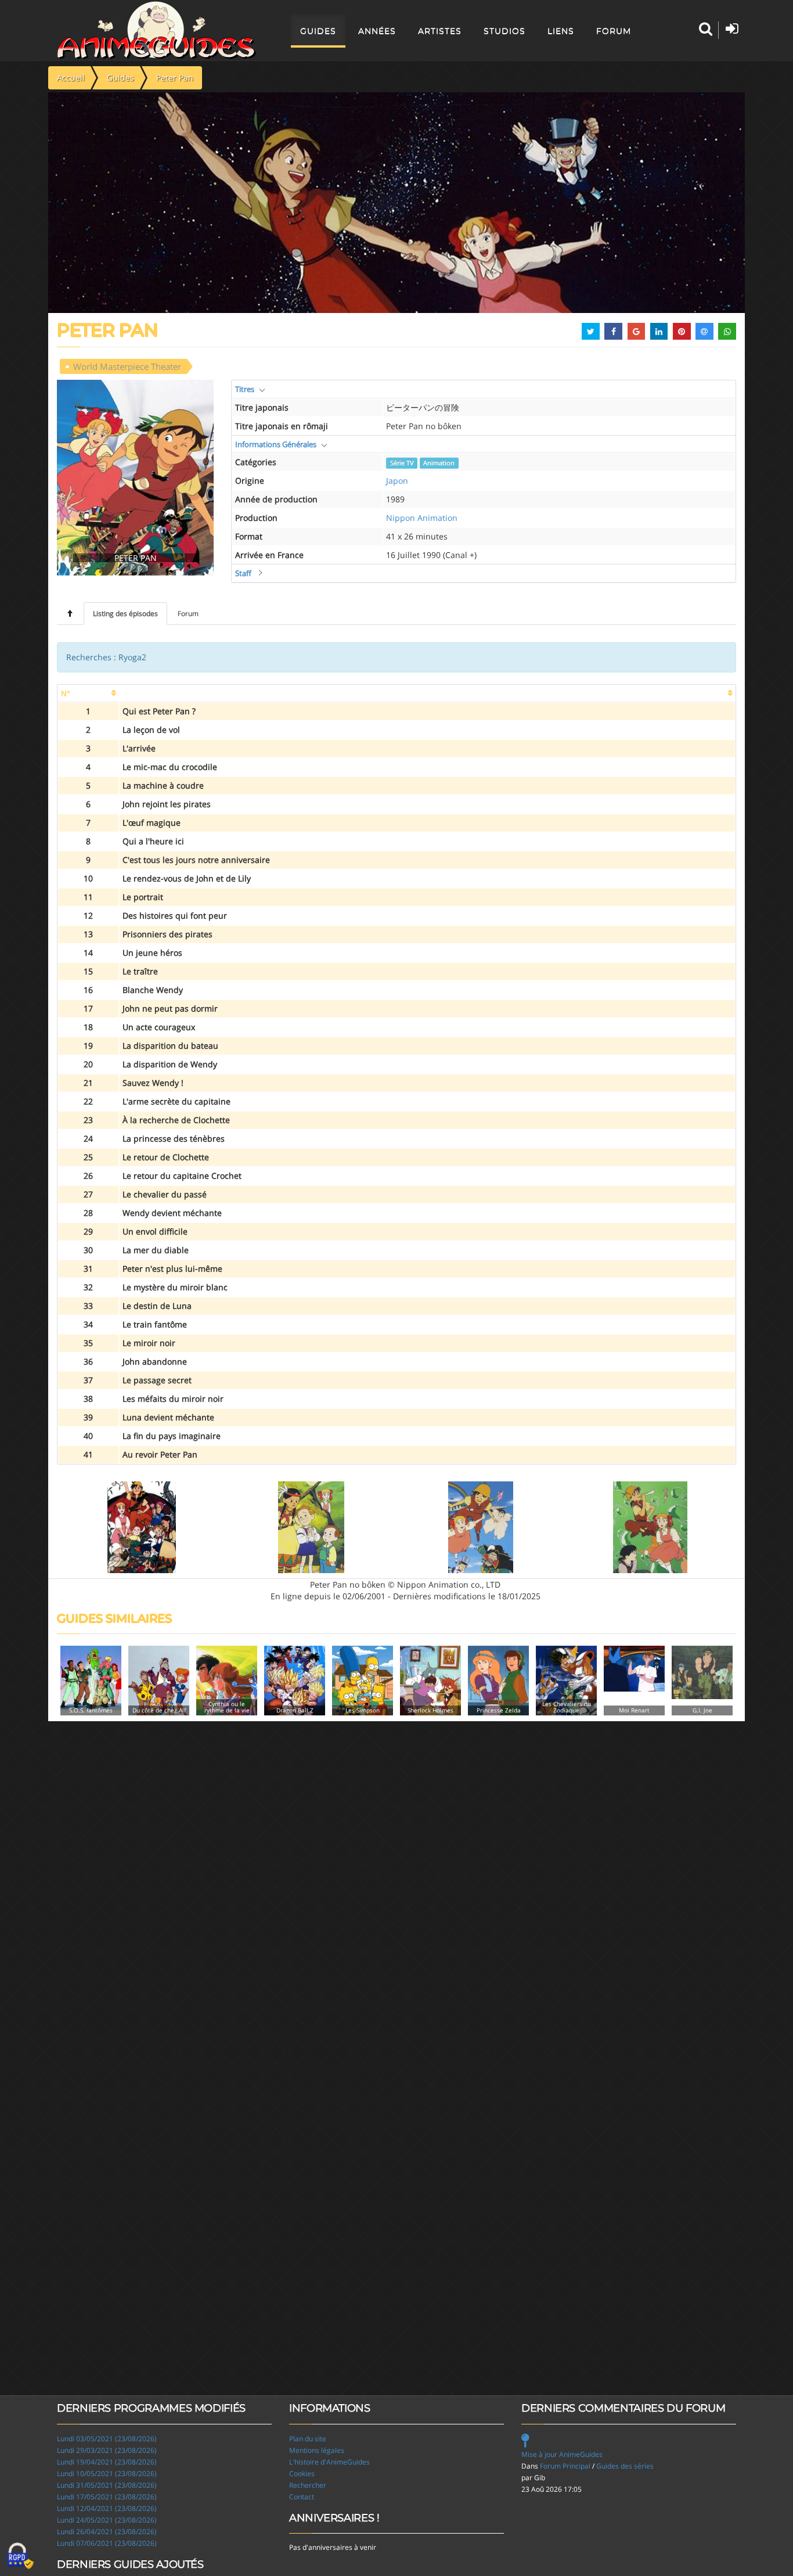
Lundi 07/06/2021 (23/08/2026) (107, 2543)
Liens (561, 31)
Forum (614, 31)
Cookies (302, 2474)
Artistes (440, 31)
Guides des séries (625, 2466)
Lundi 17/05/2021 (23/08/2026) (107, 2497)
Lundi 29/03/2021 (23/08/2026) (107, 2450)
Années (377, 31)
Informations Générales (276, 444)
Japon (397, 481)
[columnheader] (88, 694)
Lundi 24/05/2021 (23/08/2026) (107, 2520)
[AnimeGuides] (156, 30)
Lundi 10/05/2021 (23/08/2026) (107, 2474)
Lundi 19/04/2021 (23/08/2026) (107, 2462)
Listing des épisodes (125, 614)
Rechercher (308, 2485)
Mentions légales (317, 2450)
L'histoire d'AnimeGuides (329, 2462)
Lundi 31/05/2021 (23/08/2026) (107, 2485)
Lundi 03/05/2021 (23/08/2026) (107, 2439)
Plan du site (308, 2439)
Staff (243, 573)
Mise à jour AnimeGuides (562, 2454)
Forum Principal (565, 2466)
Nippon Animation (422, 518)
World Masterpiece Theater (127, 366)
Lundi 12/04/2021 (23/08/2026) (107, 2508)
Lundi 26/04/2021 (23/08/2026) (107, 2532)
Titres (245, 389)
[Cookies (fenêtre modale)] (20, 2556)
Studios (504, 31)
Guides (318, 31)
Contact (302, 2497)
